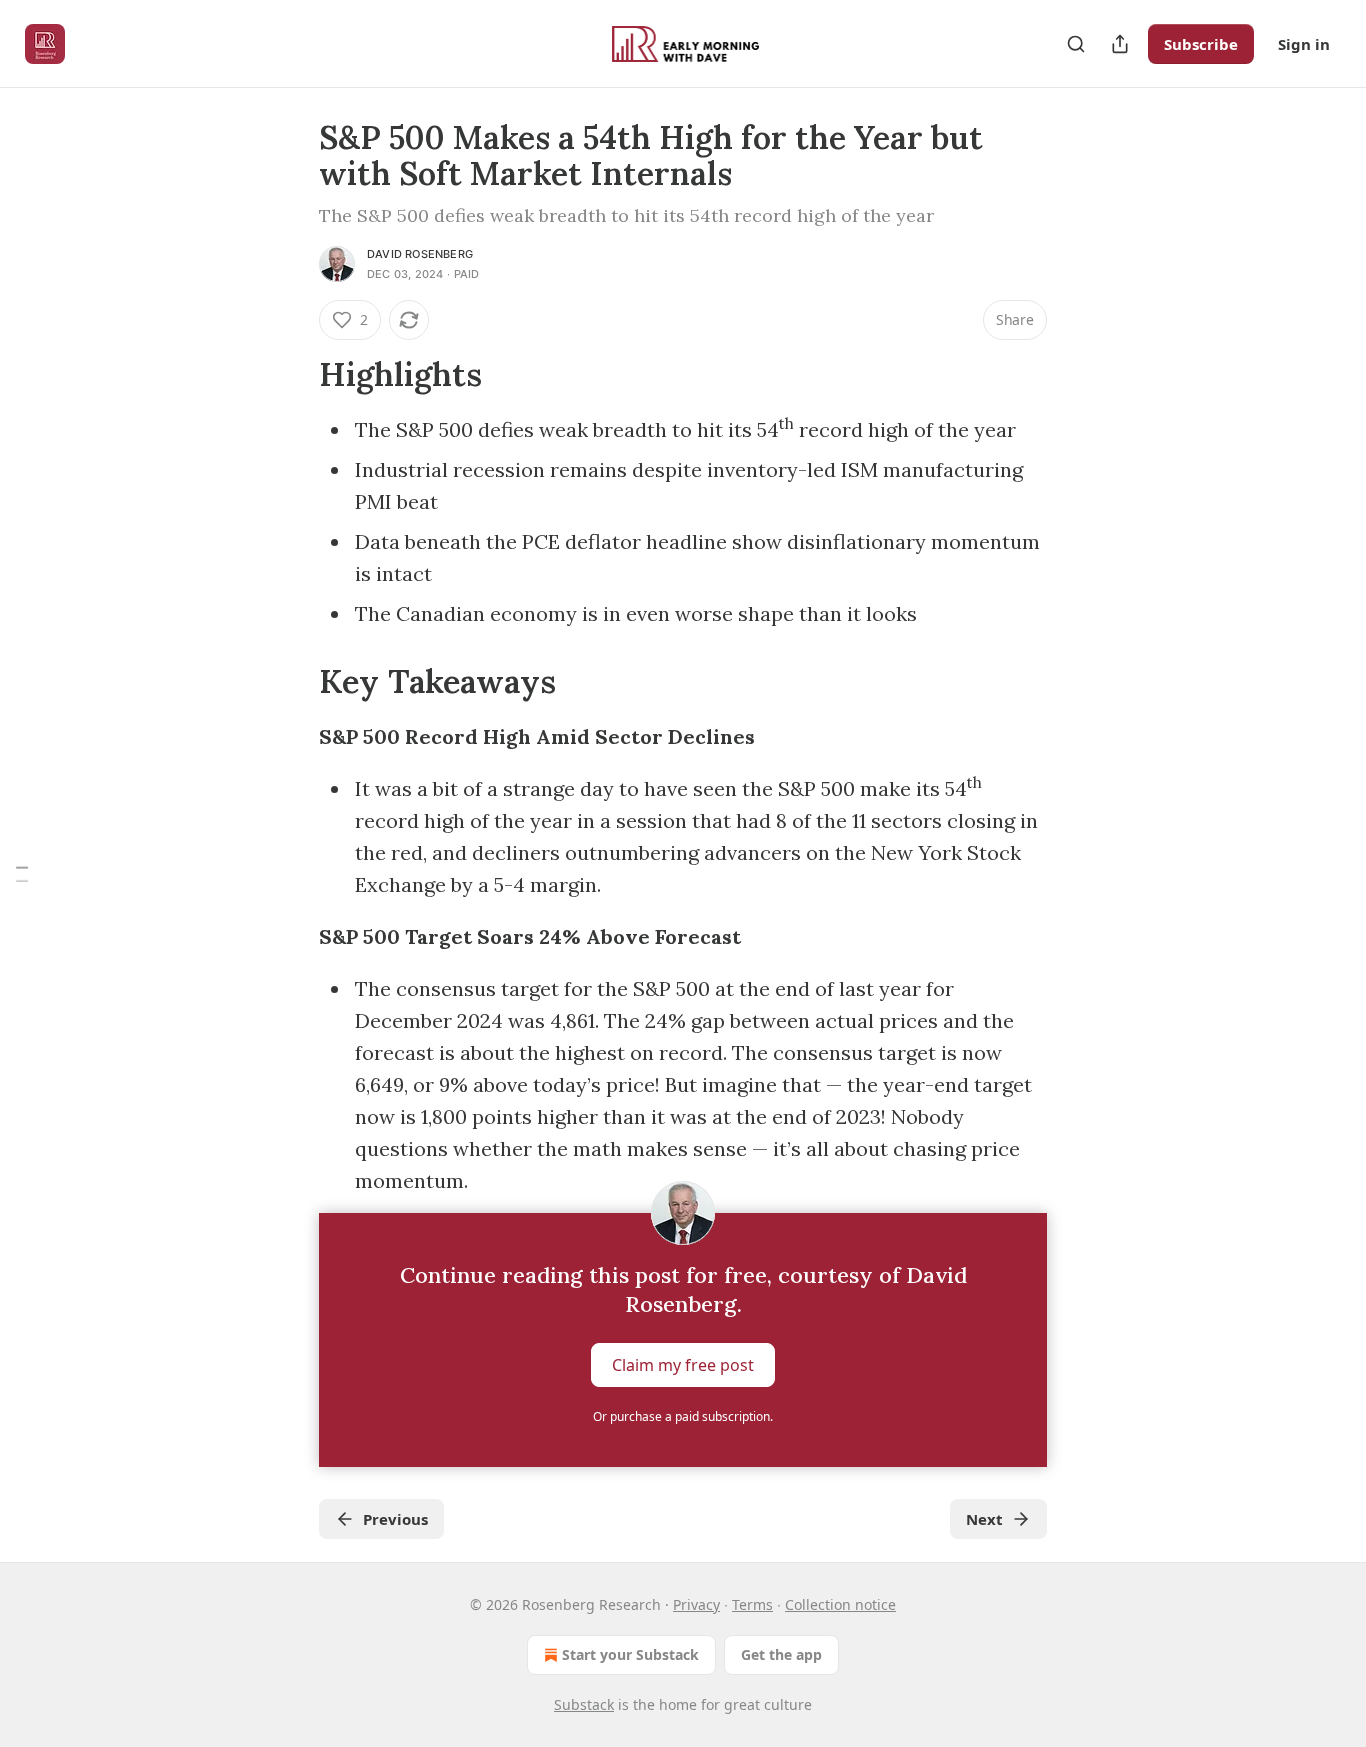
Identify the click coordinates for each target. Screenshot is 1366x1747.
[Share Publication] (1120, 44)
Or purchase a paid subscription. (683, 1416)
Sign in (1304, 44)
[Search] (1076, 44)
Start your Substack (630, 1654)
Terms (752, 1604)
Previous (395, 1519)
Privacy (696, 1604)
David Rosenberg (420, 254)
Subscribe (1201, 44)
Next (984, 1519)
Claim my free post (683, 1365)
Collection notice (840, 1604)
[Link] (291, 375)
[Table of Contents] (22, 873)
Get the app (781, 1654)
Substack (584, 1704)
